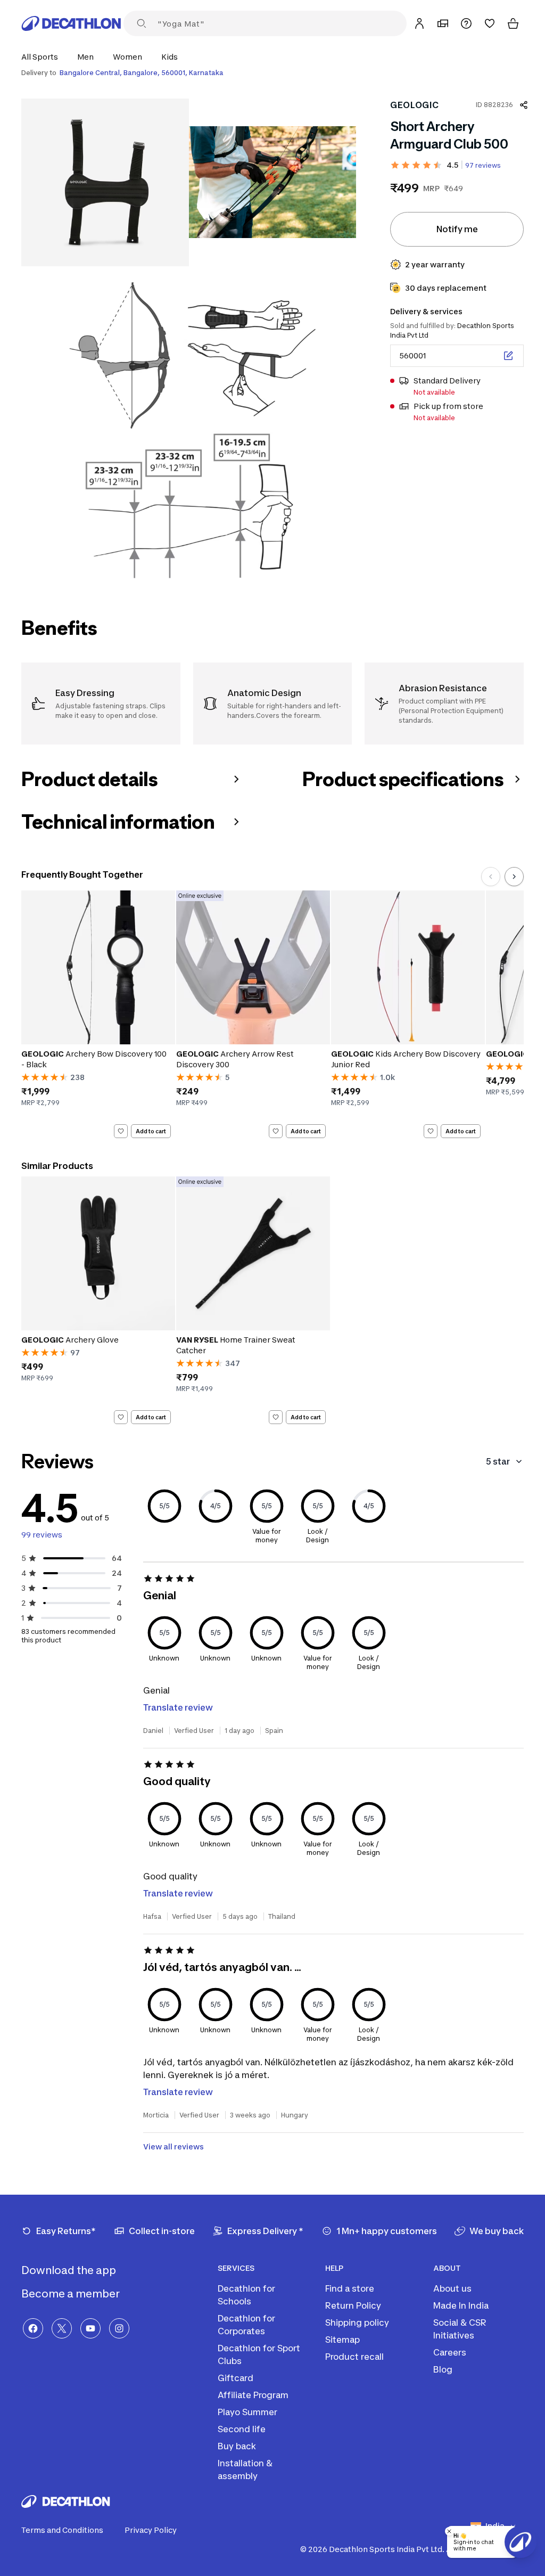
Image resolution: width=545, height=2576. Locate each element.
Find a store (350, 2288)
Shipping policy (357, 2323)
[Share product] (524, 105)
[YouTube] (90, 2328)
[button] (43, 57)
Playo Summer (247, 2412)
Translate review (178, 1707)
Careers (450, 2352)
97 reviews (483, 165)
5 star (498, 1461)
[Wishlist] (490, 23)
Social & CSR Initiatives (460, 2329)
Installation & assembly (245, 2469)
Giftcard (236, 2378)
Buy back (237, 2446)
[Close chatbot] (449, 2531)
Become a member (72, 2294)
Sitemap (342, 2340)
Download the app (70, 2270)
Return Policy (353, 2305)
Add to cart (151, 1131)
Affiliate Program (253, 2395)
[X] (62, 2328)
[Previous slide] (491, 877)
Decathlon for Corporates (246, 2325)
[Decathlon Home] (71, 23)
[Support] (466, 23)
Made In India (461, 2305)
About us (452, 2288)
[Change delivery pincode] (508, 356)
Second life (242, 2429)
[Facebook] (33, 2328)
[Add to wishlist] (121, 1131)
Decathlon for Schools (246, 2295)
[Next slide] (514, 877)
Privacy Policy (151, 2530)
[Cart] (513, 23)
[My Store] (443, 23)
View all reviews (174, 2146)
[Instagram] (119, 2328)
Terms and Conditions (62, 2530)
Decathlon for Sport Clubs (259, 2354)
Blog (443, 2369)
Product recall (354, 2357)
